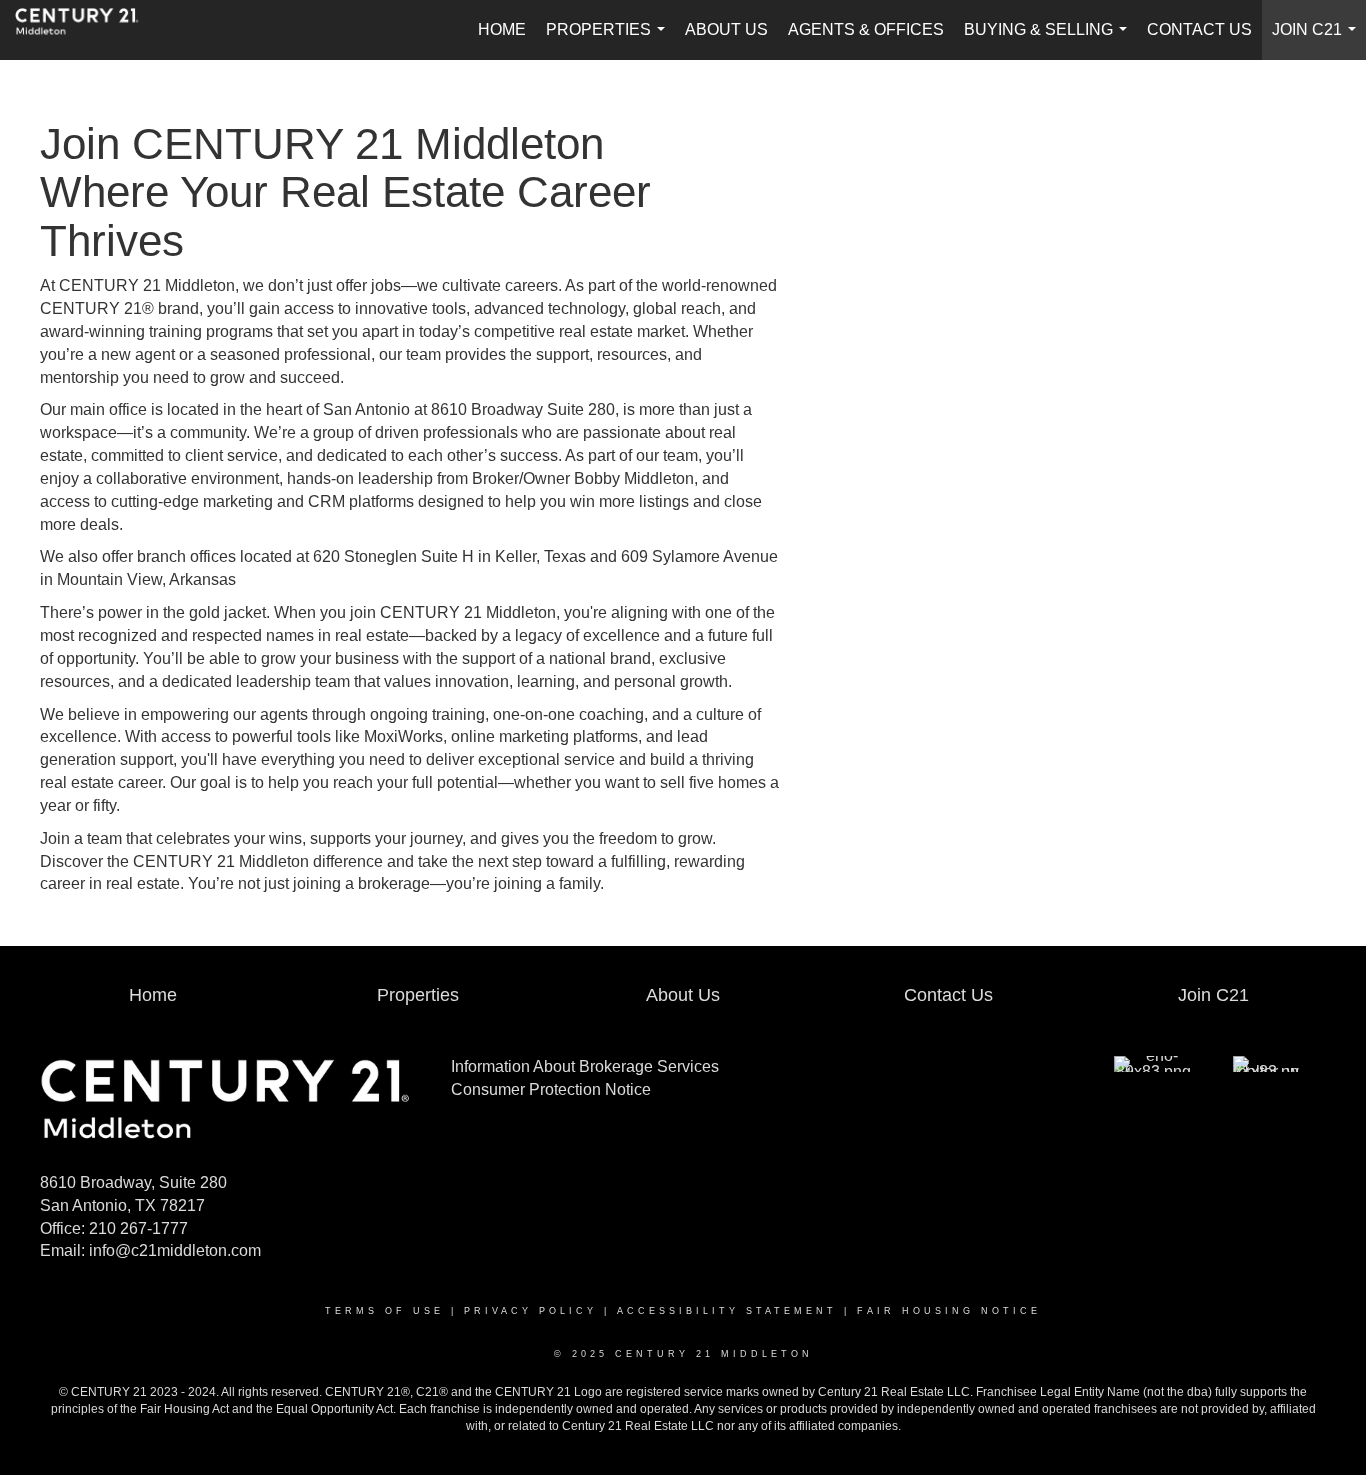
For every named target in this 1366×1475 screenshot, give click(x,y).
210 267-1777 (138, 1228)
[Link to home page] (87, 30)
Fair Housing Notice (949, 1311)
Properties (609, 40)
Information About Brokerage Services (585, 1066)
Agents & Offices (866, 29)
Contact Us (1199, 29)
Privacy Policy (530, 1311)
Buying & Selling (1049, 40)
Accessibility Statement (727, 1311)
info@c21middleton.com (175, 1250)
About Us (726, 29)
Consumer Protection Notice (551, 1089)
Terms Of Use (384, 1311)
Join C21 (1318, 40)
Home (502, 29)
